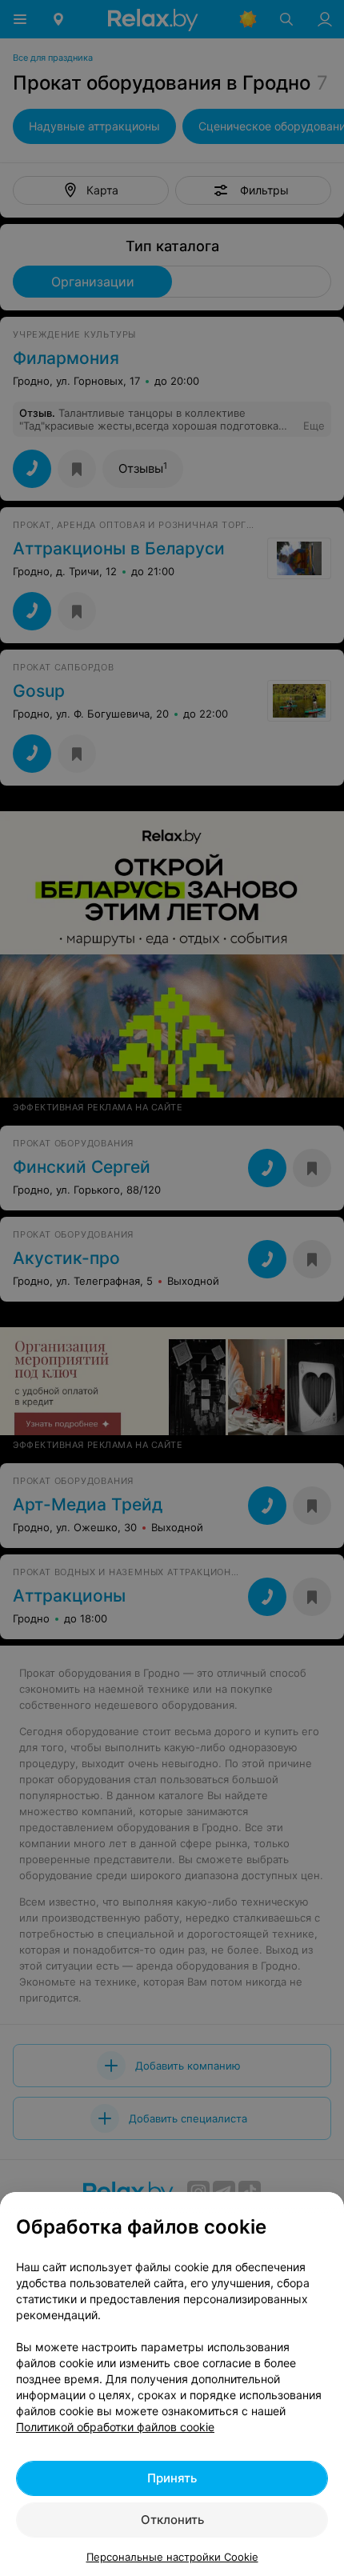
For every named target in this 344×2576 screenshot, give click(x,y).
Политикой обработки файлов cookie (115, 2427)
